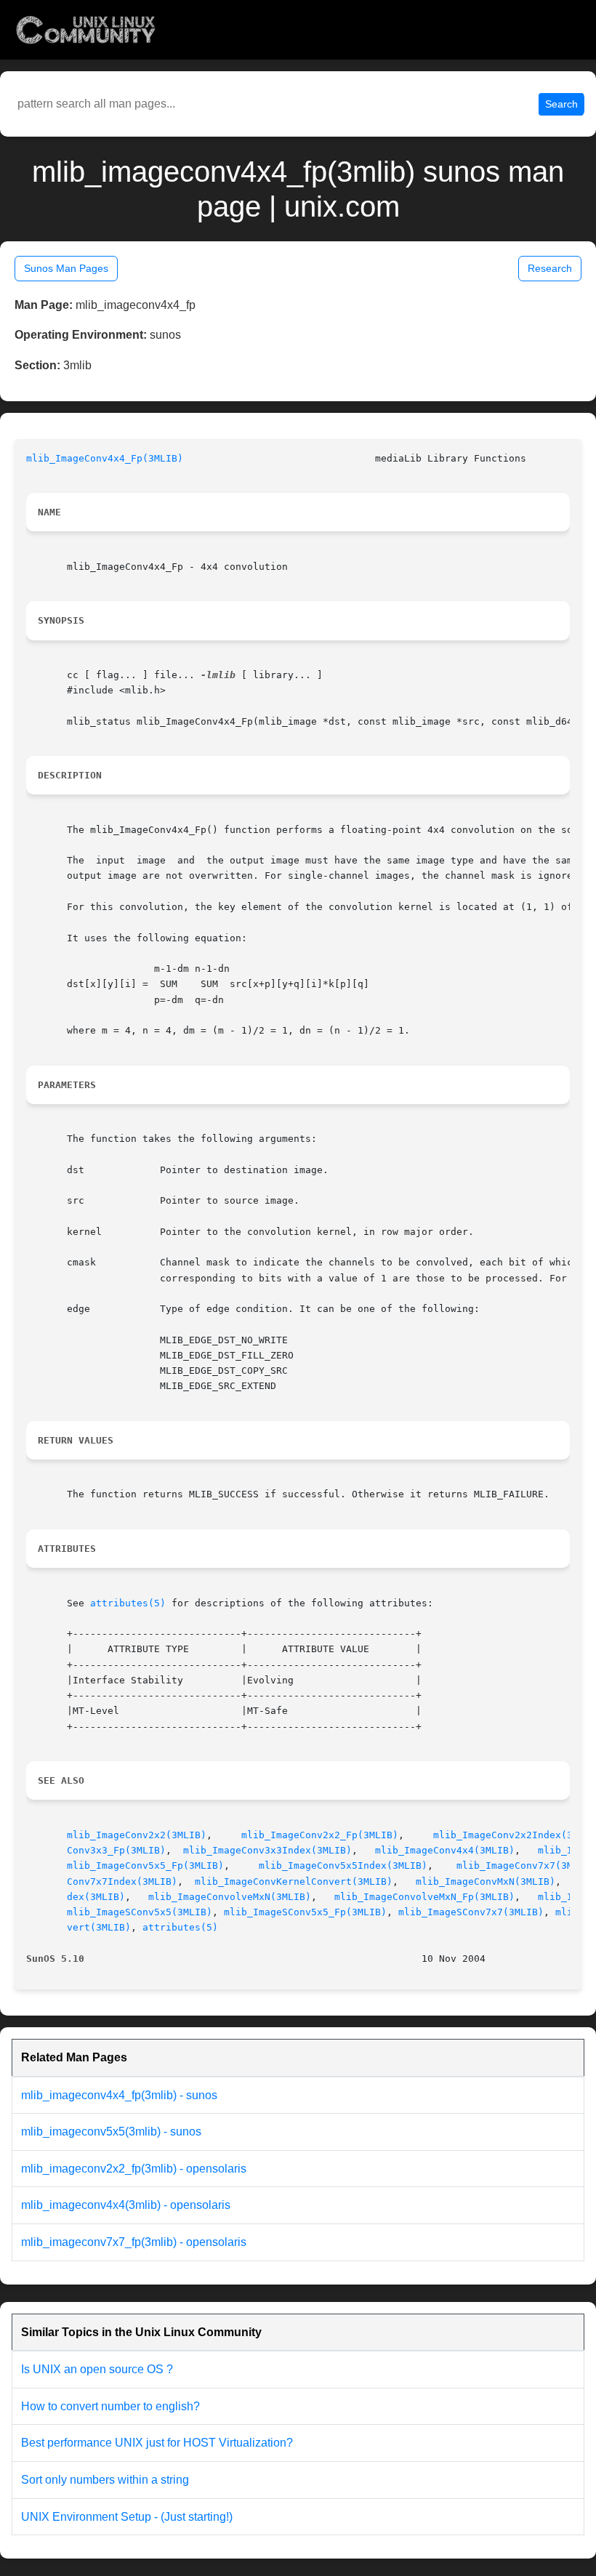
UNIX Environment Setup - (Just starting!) (127, 2517)
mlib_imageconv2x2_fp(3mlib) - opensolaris (134, 2169)
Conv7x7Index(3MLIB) (122, 1881)
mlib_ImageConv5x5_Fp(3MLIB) (145, 1865)
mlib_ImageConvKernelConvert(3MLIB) (294, 1881)
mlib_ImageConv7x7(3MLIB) (526, 1865)
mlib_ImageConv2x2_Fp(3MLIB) (320, 1835)
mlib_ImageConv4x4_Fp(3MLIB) (105, 458)
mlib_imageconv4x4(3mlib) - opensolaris (126, 2205)
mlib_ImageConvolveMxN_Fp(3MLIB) (424, 1897)
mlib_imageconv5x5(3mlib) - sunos (111, 2132)
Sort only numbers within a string (105, 2480)
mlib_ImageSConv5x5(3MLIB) (140, 1912)
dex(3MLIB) (96, 1897)
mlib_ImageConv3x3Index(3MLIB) (267, 1850)
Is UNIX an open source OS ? (97, 2369)
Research (550, 268)
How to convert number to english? (110, 2406)
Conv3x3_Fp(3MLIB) (116, 1850)
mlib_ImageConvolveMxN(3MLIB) (230, 1897)
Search (561, 104)
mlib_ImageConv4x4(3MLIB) (445, 1850)
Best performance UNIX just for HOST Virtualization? (157, 2443)
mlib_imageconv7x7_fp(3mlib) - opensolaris (134, 2242)
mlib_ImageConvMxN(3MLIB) (486, 1881)
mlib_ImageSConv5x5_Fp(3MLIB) (305, 1912)
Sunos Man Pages (66, 268)
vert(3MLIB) (99, 1927)
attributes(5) (128, 1603)
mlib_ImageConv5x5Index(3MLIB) (343, 1865)
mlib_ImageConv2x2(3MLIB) (137, 1835)
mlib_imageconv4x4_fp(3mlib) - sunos (119, 2095)
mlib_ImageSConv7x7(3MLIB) (471, 1912)
